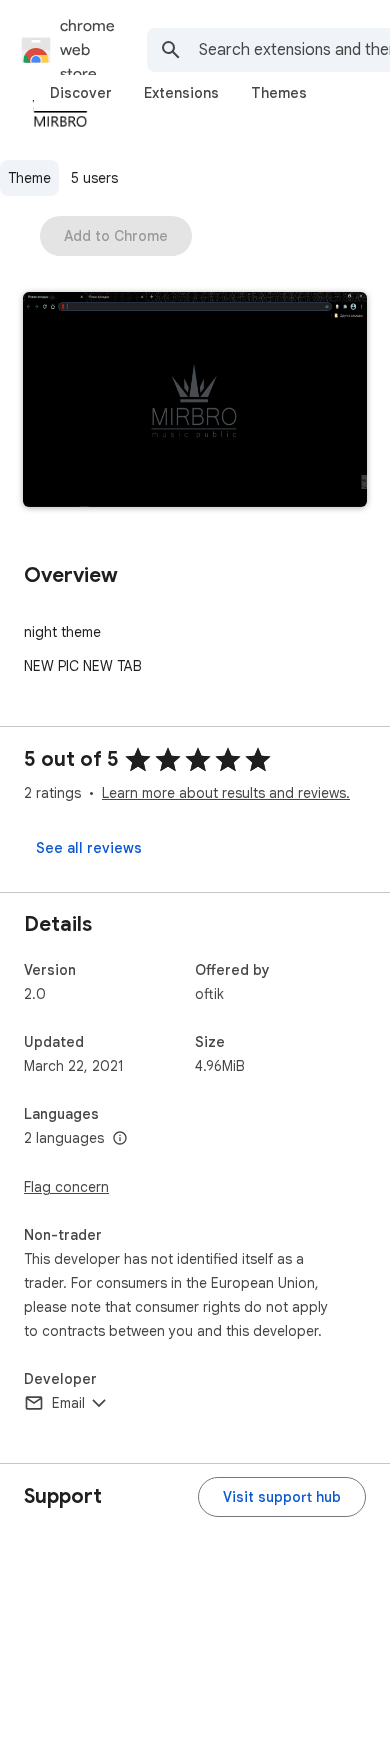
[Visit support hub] (282, 1497)
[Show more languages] (120, 1139)
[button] (195, 401)
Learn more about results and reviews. (226, 793)
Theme (29, 178)
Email (68, 1403)
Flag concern (66, 1187)
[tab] (81, 93)
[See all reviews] (89, 848)
